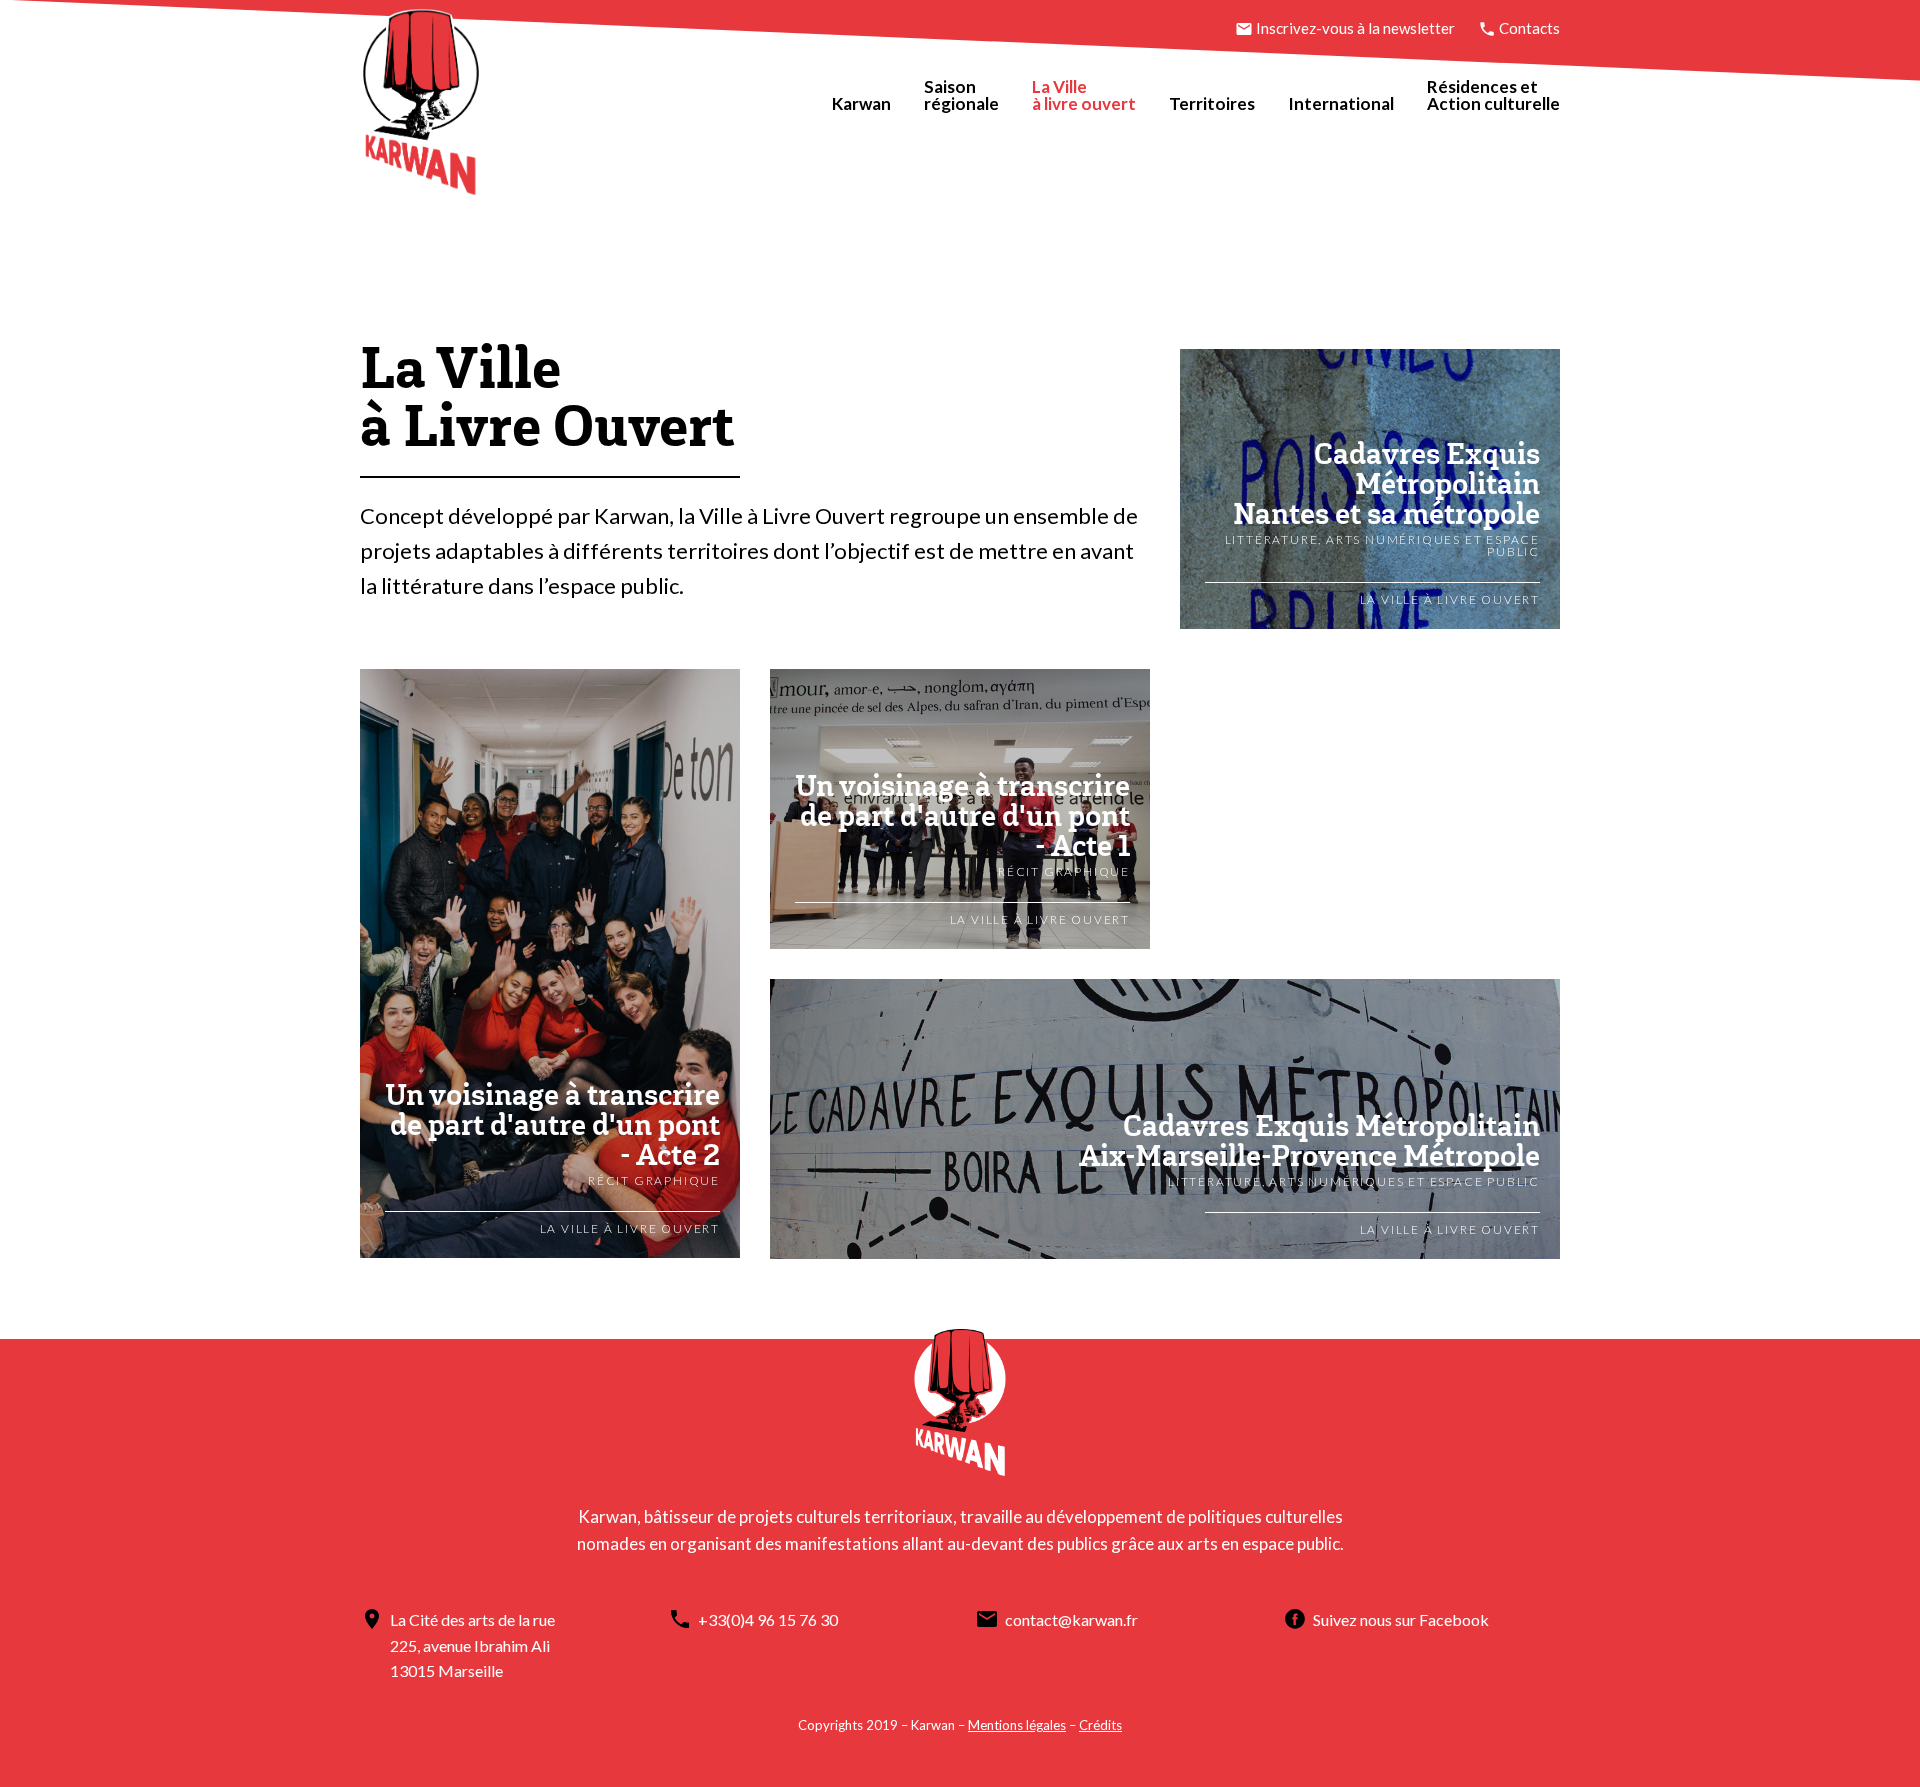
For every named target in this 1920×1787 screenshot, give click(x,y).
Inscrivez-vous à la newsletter (1355, 28)
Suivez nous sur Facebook (1401, 1619)
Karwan (861, 103)
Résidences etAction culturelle (1493, 95)
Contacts (1528, 28)
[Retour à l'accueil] (421, 106)
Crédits (1100, 1725)
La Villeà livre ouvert (1084, 95)
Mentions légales (1017, 1725)
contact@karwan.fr (1071, 1619)
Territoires (1212, 103)
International (1341, 103)
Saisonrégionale (961, 95)
